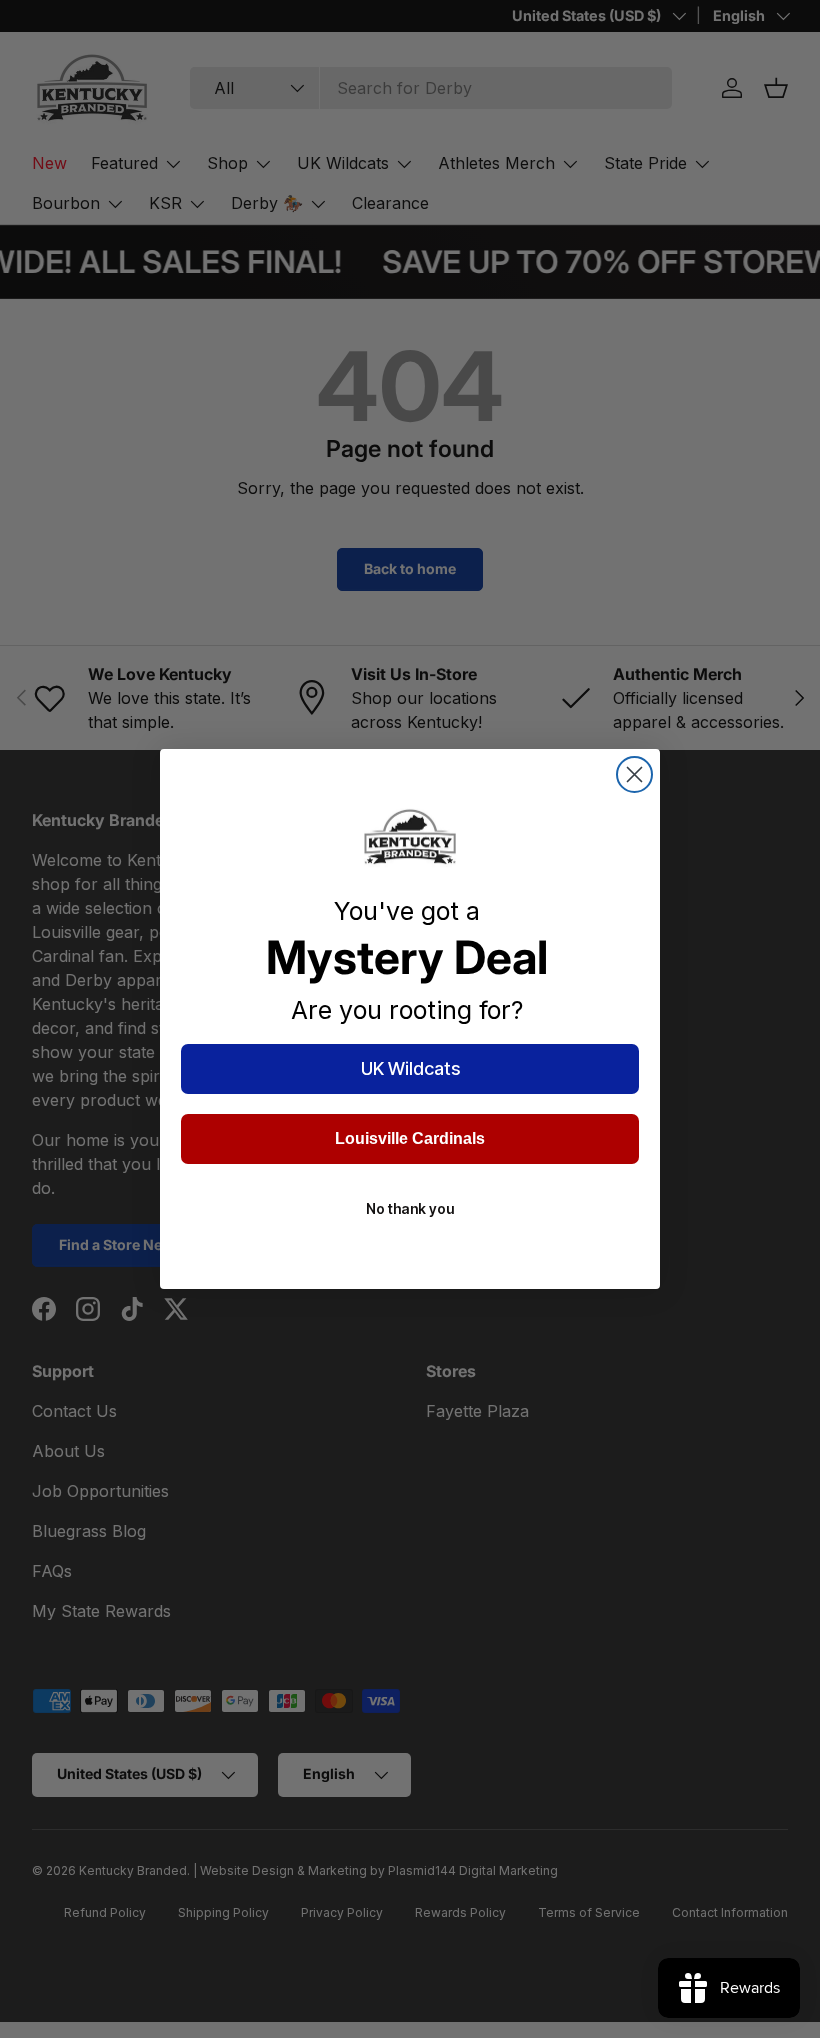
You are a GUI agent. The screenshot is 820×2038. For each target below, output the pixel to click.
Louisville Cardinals (410, 1138)
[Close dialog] (634, 774)
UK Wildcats (410, 1068)
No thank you (410, 1208)
